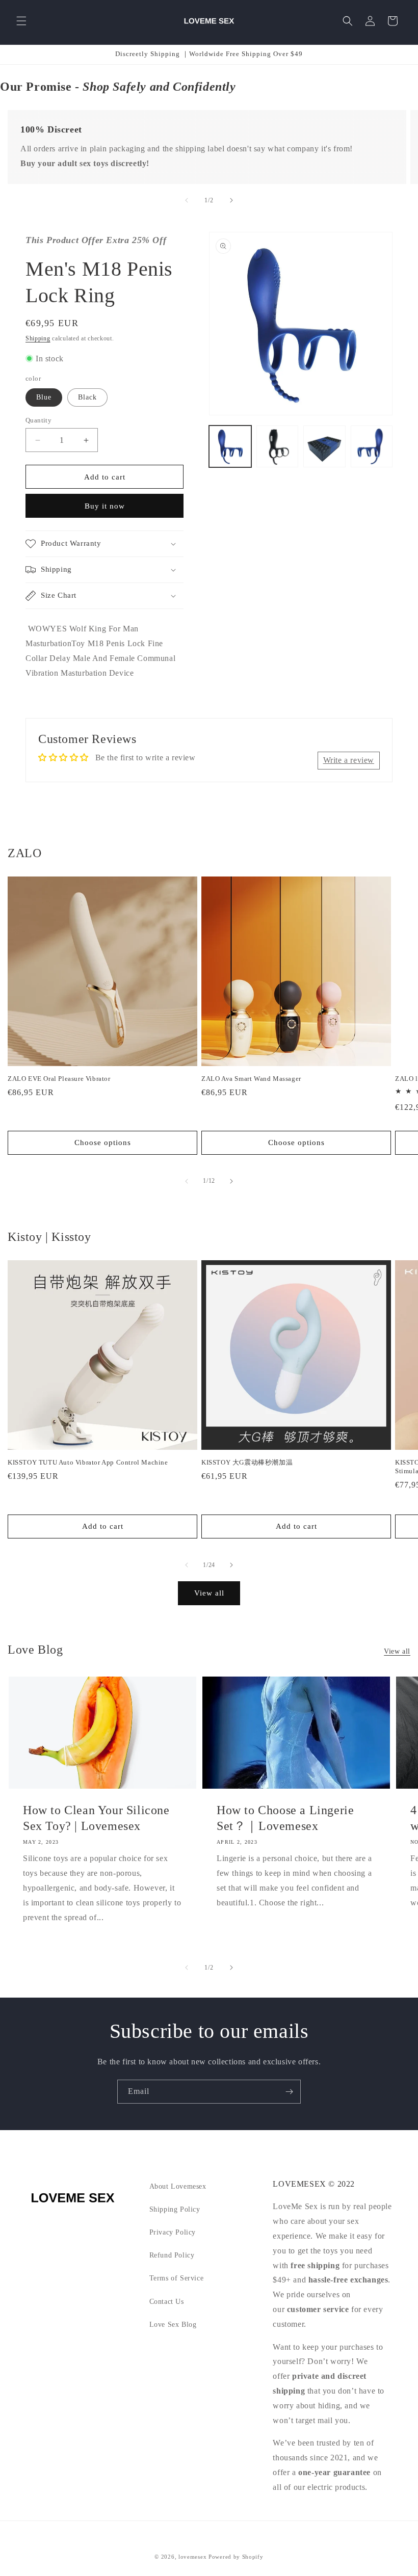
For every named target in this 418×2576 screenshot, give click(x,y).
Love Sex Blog (173, 2325)
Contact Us (167, 2302)
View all (209, 1593)
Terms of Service (177, 2278)
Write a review (349, 760)
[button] (21, 21)
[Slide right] (231, 200)
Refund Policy (172, 2255)
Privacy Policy (173, 2232)
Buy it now (105, 506)
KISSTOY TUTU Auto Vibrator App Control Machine (88, 1462)
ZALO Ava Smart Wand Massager (251, 1079)
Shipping (38, 338)
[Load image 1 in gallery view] (230, 447)
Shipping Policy (175, 2209)
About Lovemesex (178, 2186)
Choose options (103, 1143)
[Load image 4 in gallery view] (372, 447)
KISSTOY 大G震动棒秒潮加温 (247, 1462)
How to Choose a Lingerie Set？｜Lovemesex (285, 1818)
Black (87, 397)
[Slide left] (187, 200)
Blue (44, 397)
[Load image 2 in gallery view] (278, 447)
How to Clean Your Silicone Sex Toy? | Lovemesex (96, 1818)
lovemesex (192, 2557)
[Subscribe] (289, 2092)
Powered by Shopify (236, 2557)
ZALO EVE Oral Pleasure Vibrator (59, 1079)
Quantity (38, 420)
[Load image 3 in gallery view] (324, 447)
